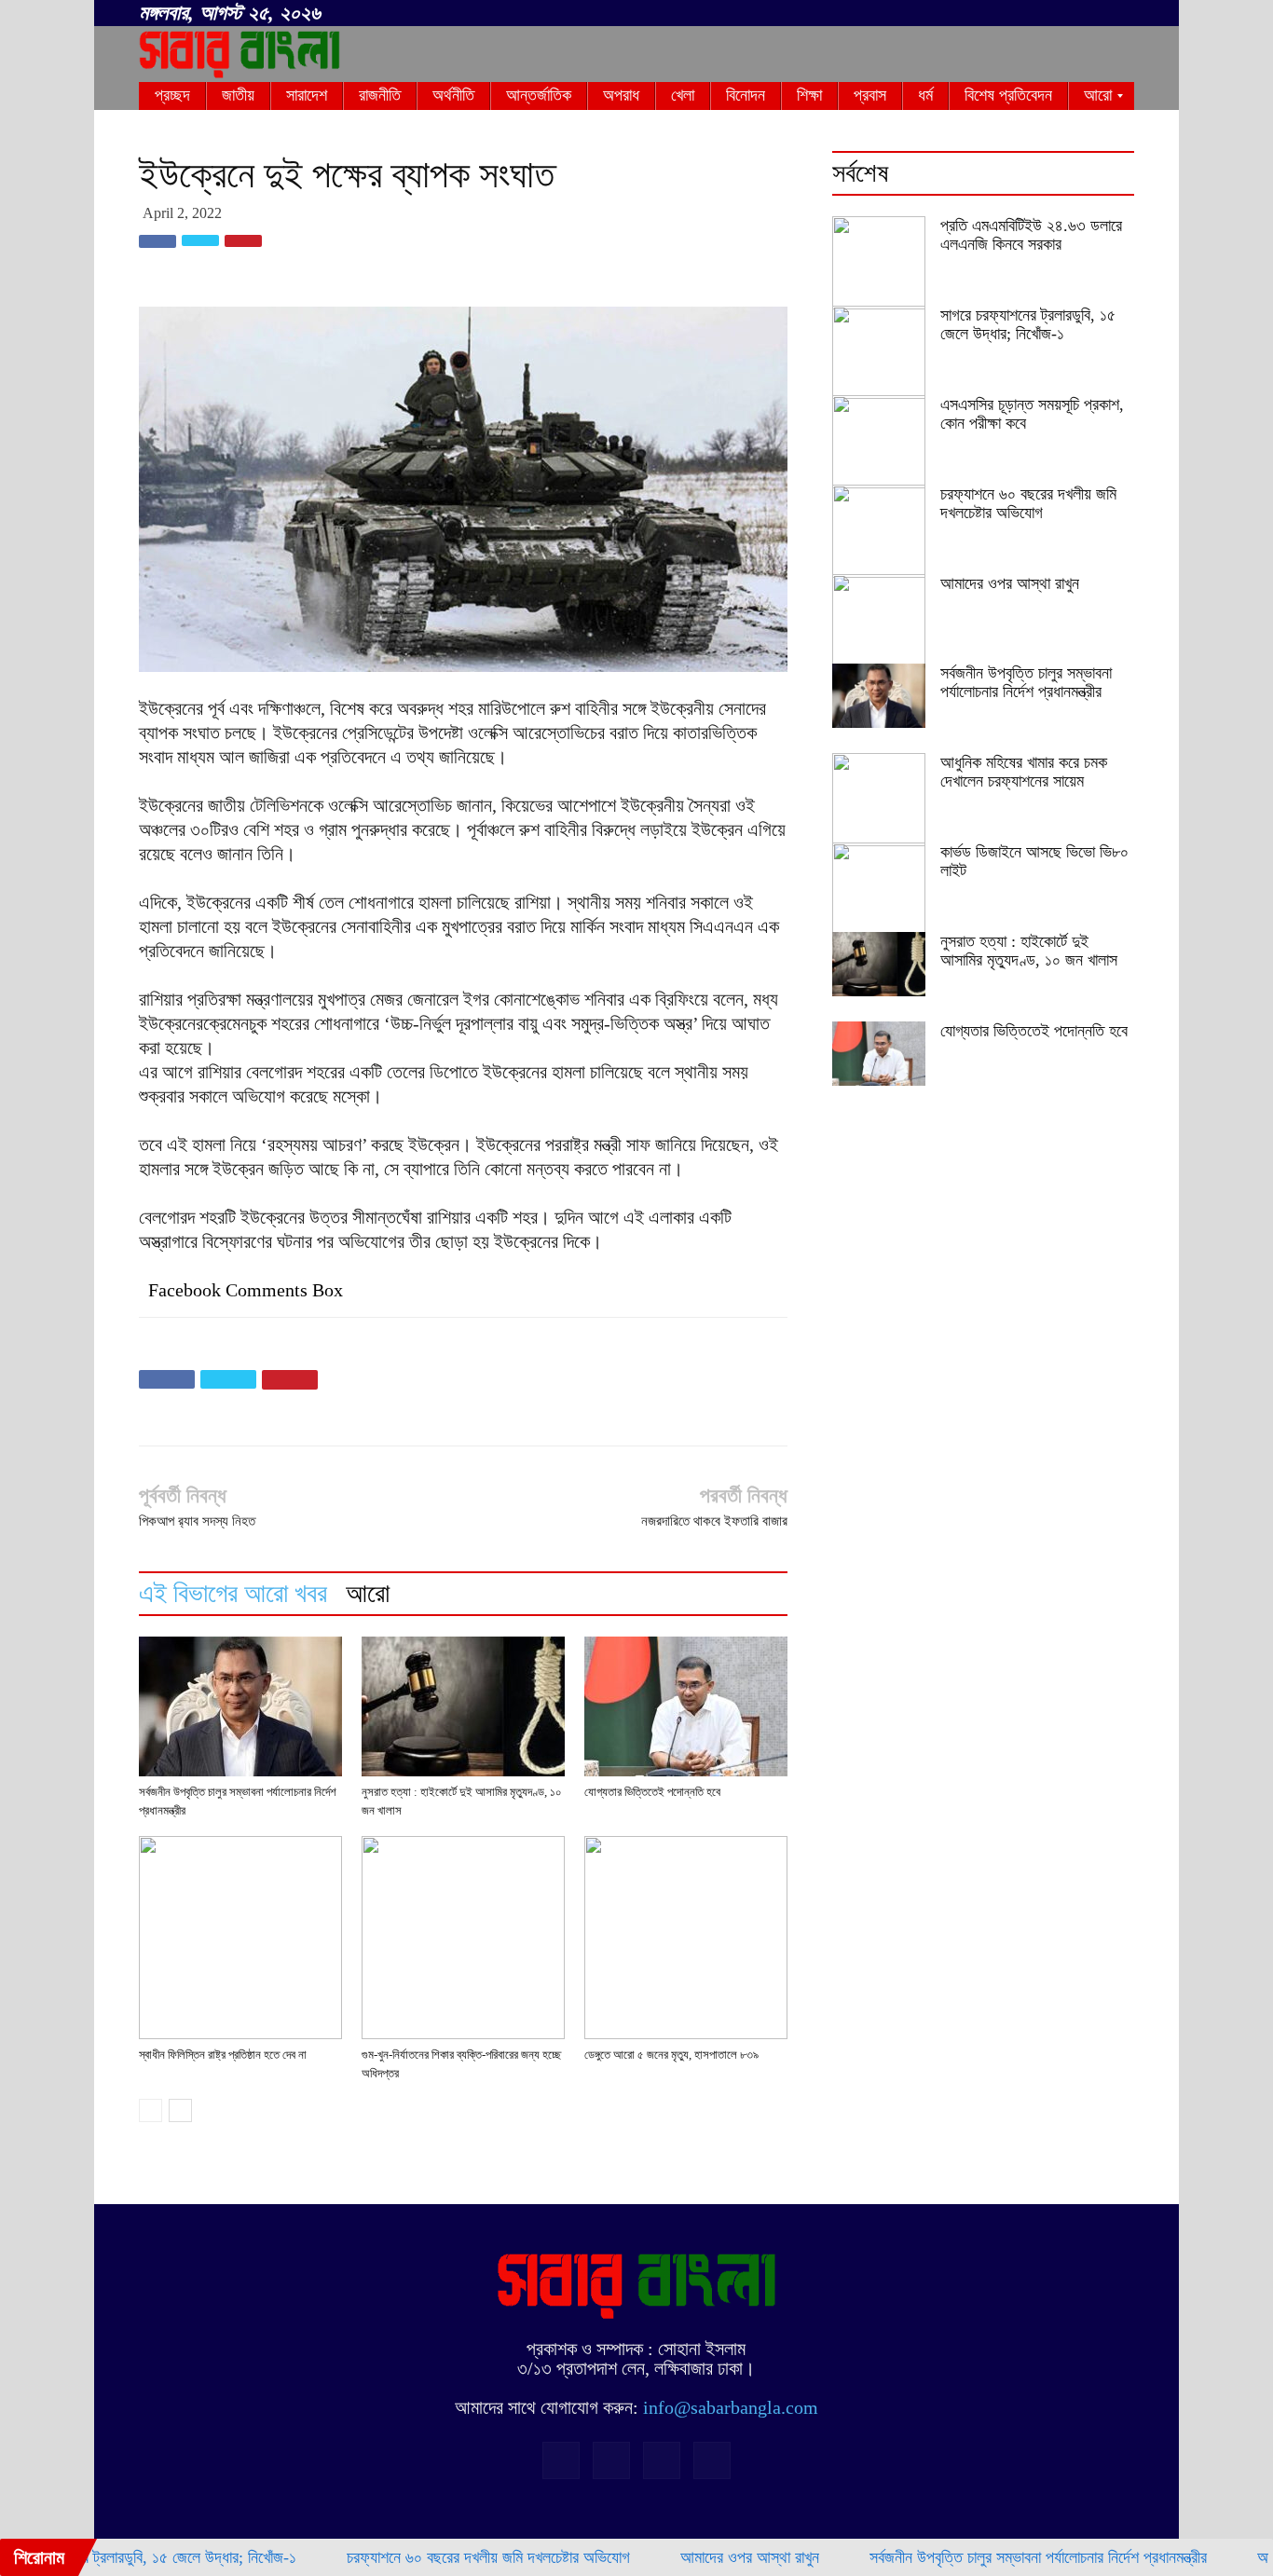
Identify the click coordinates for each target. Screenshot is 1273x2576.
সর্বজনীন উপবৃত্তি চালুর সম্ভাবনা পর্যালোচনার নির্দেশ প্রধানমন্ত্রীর (1026, 682)
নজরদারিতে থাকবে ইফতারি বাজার (714, 1521)
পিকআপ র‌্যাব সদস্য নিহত (197, 1521)
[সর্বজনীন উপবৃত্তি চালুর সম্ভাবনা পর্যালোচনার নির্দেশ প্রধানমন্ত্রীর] (240, 1706)
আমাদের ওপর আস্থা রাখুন (1010, 583)
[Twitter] (1089, 14)
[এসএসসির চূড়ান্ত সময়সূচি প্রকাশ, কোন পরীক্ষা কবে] (879, 442)
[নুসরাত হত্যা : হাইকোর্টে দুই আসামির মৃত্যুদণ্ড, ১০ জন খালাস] (463, 1706)
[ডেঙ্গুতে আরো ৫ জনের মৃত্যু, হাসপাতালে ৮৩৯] (686, 1938)
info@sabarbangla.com (731, 2407)
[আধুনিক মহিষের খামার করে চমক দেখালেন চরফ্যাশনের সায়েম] (879, 800)
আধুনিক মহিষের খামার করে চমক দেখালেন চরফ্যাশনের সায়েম (1024, 772)
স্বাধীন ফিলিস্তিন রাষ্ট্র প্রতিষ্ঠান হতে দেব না (223, 2055)
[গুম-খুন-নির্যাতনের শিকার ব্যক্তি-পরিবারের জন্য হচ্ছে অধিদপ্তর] (463, 1938)
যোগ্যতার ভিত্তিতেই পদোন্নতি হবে (652, 1792)
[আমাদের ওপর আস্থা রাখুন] (879, 621)
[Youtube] (1120, 14)
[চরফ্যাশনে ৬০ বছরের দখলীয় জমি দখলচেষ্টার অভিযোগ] (879, 531)
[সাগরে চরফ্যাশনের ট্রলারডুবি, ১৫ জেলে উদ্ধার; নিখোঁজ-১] (879, 352)
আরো (368, 1593)
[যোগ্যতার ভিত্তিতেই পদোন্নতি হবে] (686, 1706)
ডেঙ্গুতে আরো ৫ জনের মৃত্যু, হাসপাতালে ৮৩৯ (671, 2055)
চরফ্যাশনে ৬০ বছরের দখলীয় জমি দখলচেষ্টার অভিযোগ (1028, 503)
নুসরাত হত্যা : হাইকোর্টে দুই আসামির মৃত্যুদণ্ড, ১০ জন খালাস (1029, 951)
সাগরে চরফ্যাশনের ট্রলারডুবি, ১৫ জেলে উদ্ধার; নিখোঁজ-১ (1028, 324)
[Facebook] (1028, 14)
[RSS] (1059, 14)
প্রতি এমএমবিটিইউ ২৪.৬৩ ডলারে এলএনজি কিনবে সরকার (1031, 235)
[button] (1000, 10)
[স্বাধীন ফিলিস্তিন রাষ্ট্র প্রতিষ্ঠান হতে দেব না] (240, 1938)
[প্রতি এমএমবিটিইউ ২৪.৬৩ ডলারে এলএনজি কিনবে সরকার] (879, 263)
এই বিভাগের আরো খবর (233, 1593)
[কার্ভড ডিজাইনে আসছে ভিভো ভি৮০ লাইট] (879, 889)
